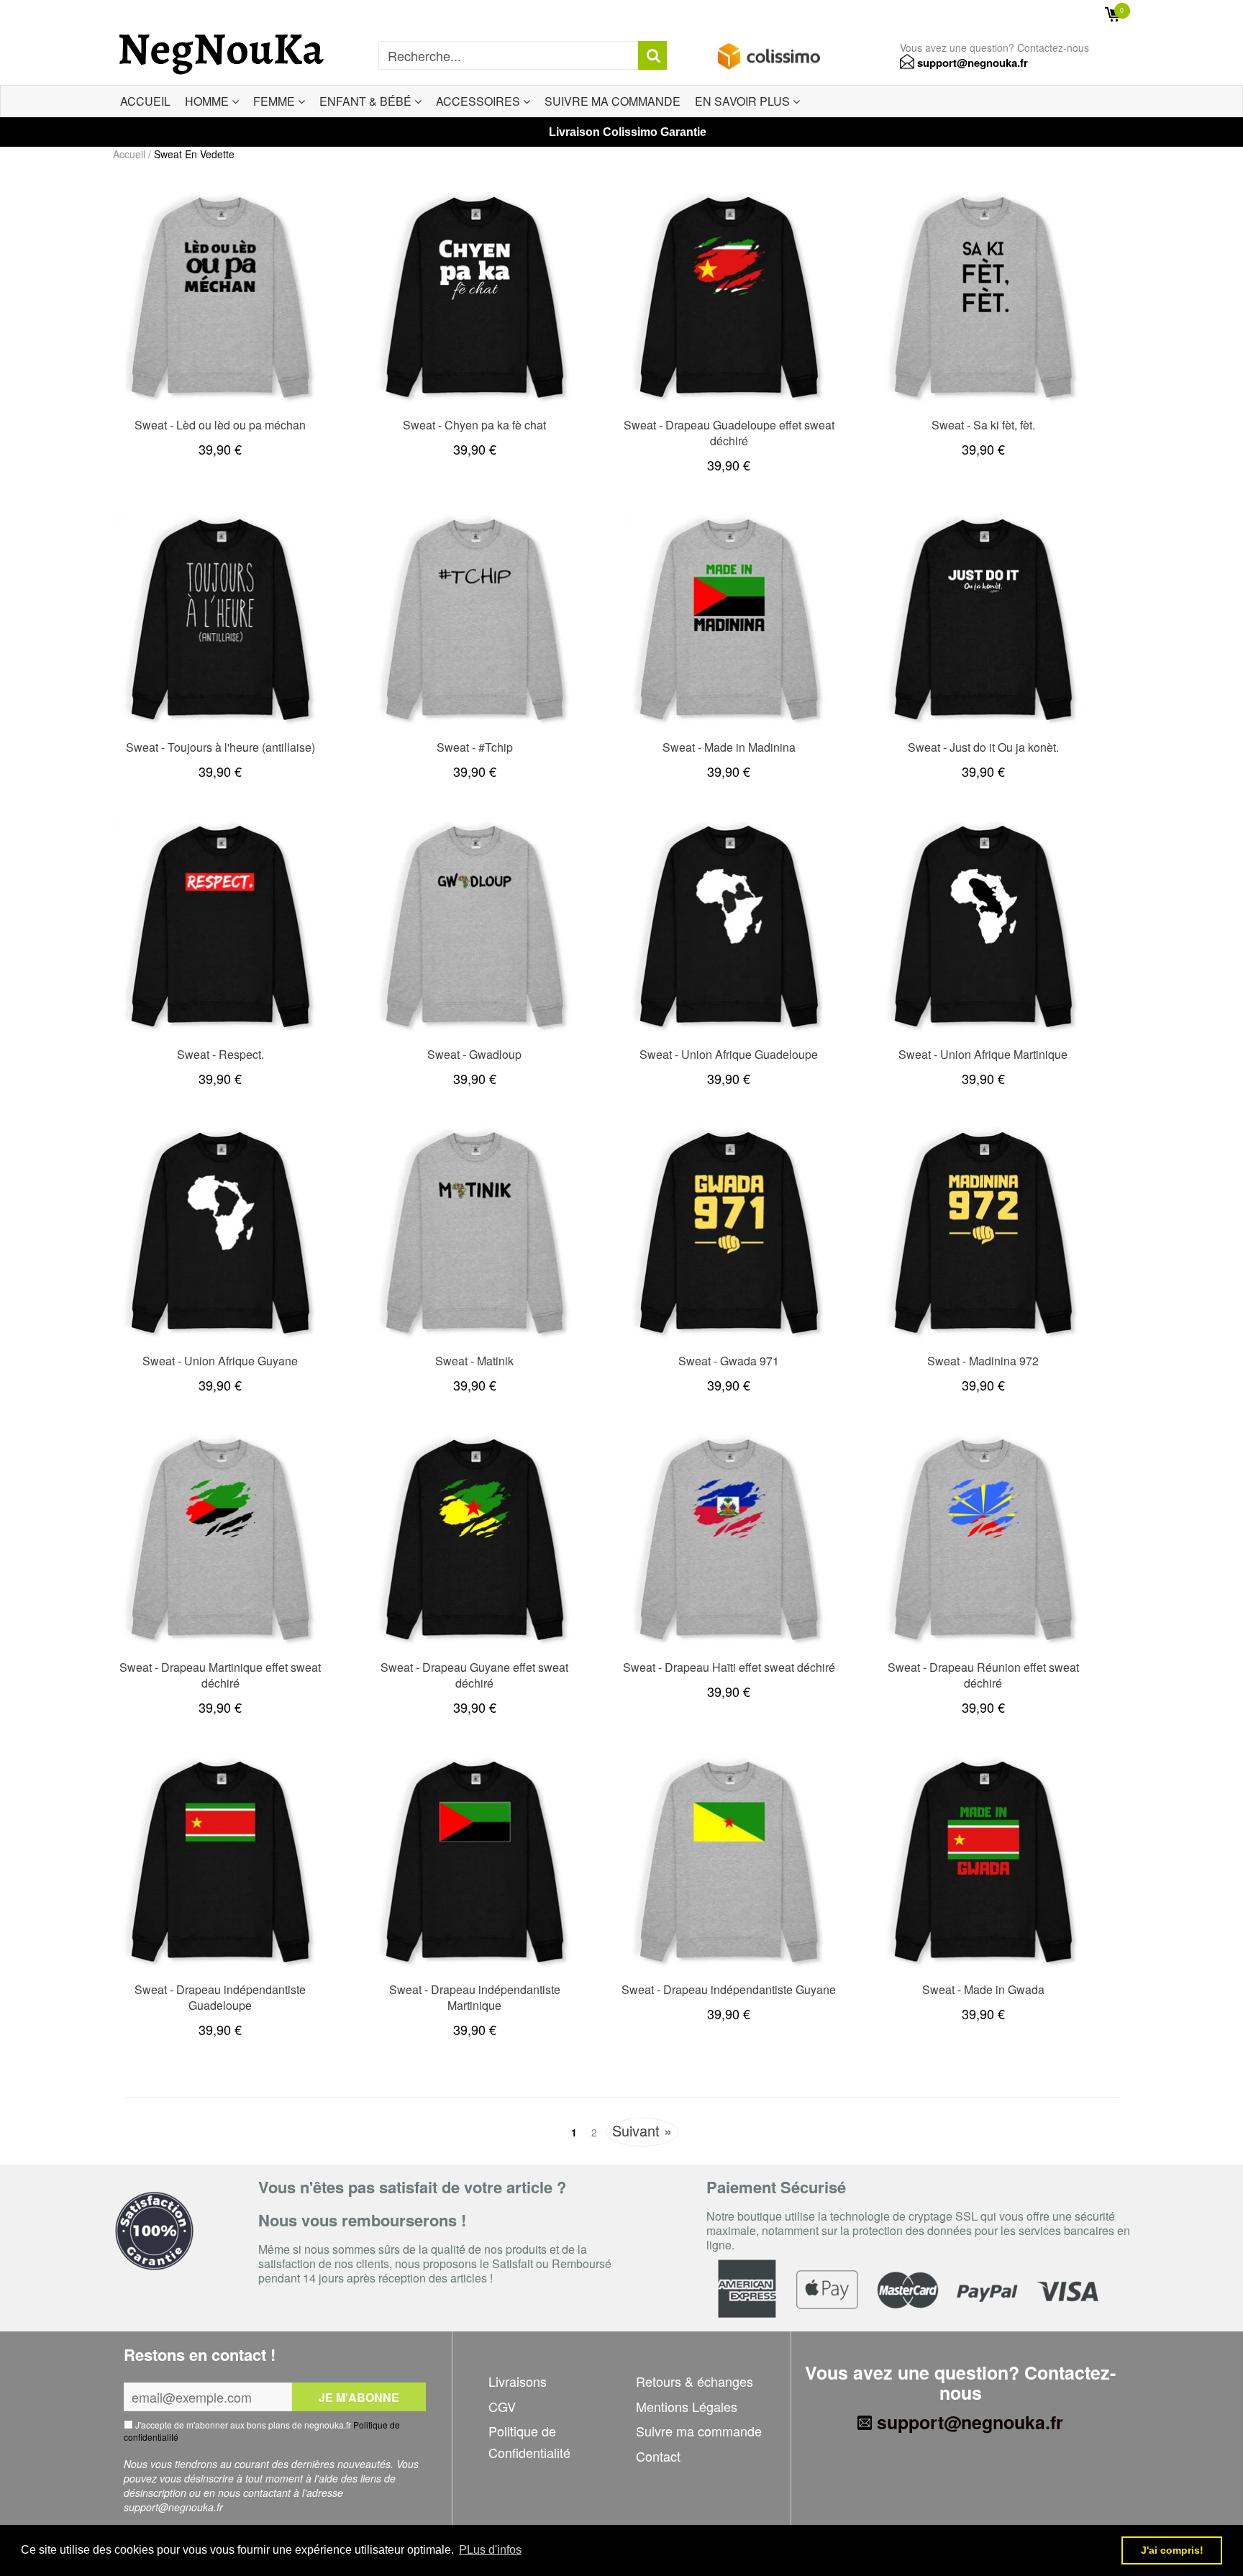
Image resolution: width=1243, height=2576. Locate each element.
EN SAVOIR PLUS (744, 101)
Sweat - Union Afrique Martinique (983, 1054)
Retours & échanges (695, 2381)
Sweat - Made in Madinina (729, 747)
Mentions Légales (687, 2406)
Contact (658, 2456)
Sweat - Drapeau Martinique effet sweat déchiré (220, 1675)
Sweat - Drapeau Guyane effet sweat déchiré (474, 1675)
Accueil (129, 154)
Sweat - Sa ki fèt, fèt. (983, 425)
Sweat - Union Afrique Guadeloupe (729, 1054)
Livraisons (518, 2381)
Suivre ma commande (699, 2431)
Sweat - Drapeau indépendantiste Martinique (475, 1997)
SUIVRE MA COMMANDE (613, 101)
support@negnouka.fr (971, 63)
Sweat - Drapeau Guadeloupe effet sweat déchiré (729, 433)
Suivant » (642, 2130)
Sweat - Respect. (220, 1054)
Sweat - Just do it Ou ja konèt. (983, 747)
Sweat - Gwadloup (474, 1054)
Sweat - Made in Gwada (983, 1989)
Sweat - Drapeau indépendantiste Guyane (729, 1989)
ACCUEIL (145, 101)
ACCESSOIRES (479, 101)
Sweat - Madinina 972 (983, 1361)
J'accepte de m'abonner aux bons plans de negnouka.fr (262, 2431)
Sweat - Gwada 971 (729, 1361)
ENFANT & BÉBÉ (367, 101)
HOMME (208, 101)
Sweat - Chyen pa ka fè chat (474, 425)
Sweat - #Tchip (475, 747)
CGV (502, 2406)
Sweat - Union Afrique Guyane (220, 1361)
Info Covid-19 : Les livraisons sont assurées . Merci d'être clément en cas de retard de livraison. (331, 14)
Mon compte (1052, 14)
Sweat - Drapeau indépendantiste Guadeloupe (220, 1997)
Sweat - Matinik (474, 1361)
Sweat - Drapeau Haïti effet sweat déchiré (729, 1667)
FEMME (276, 101)
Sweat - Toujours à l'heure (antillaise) (220, 747)
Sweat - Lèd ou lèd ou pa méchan (220, 425)
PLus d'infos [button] (490, 2550)
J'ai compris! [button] (1172, 2550)
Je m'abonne (359, 2397)
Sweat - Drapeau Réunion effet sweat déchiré (983, 1675)
